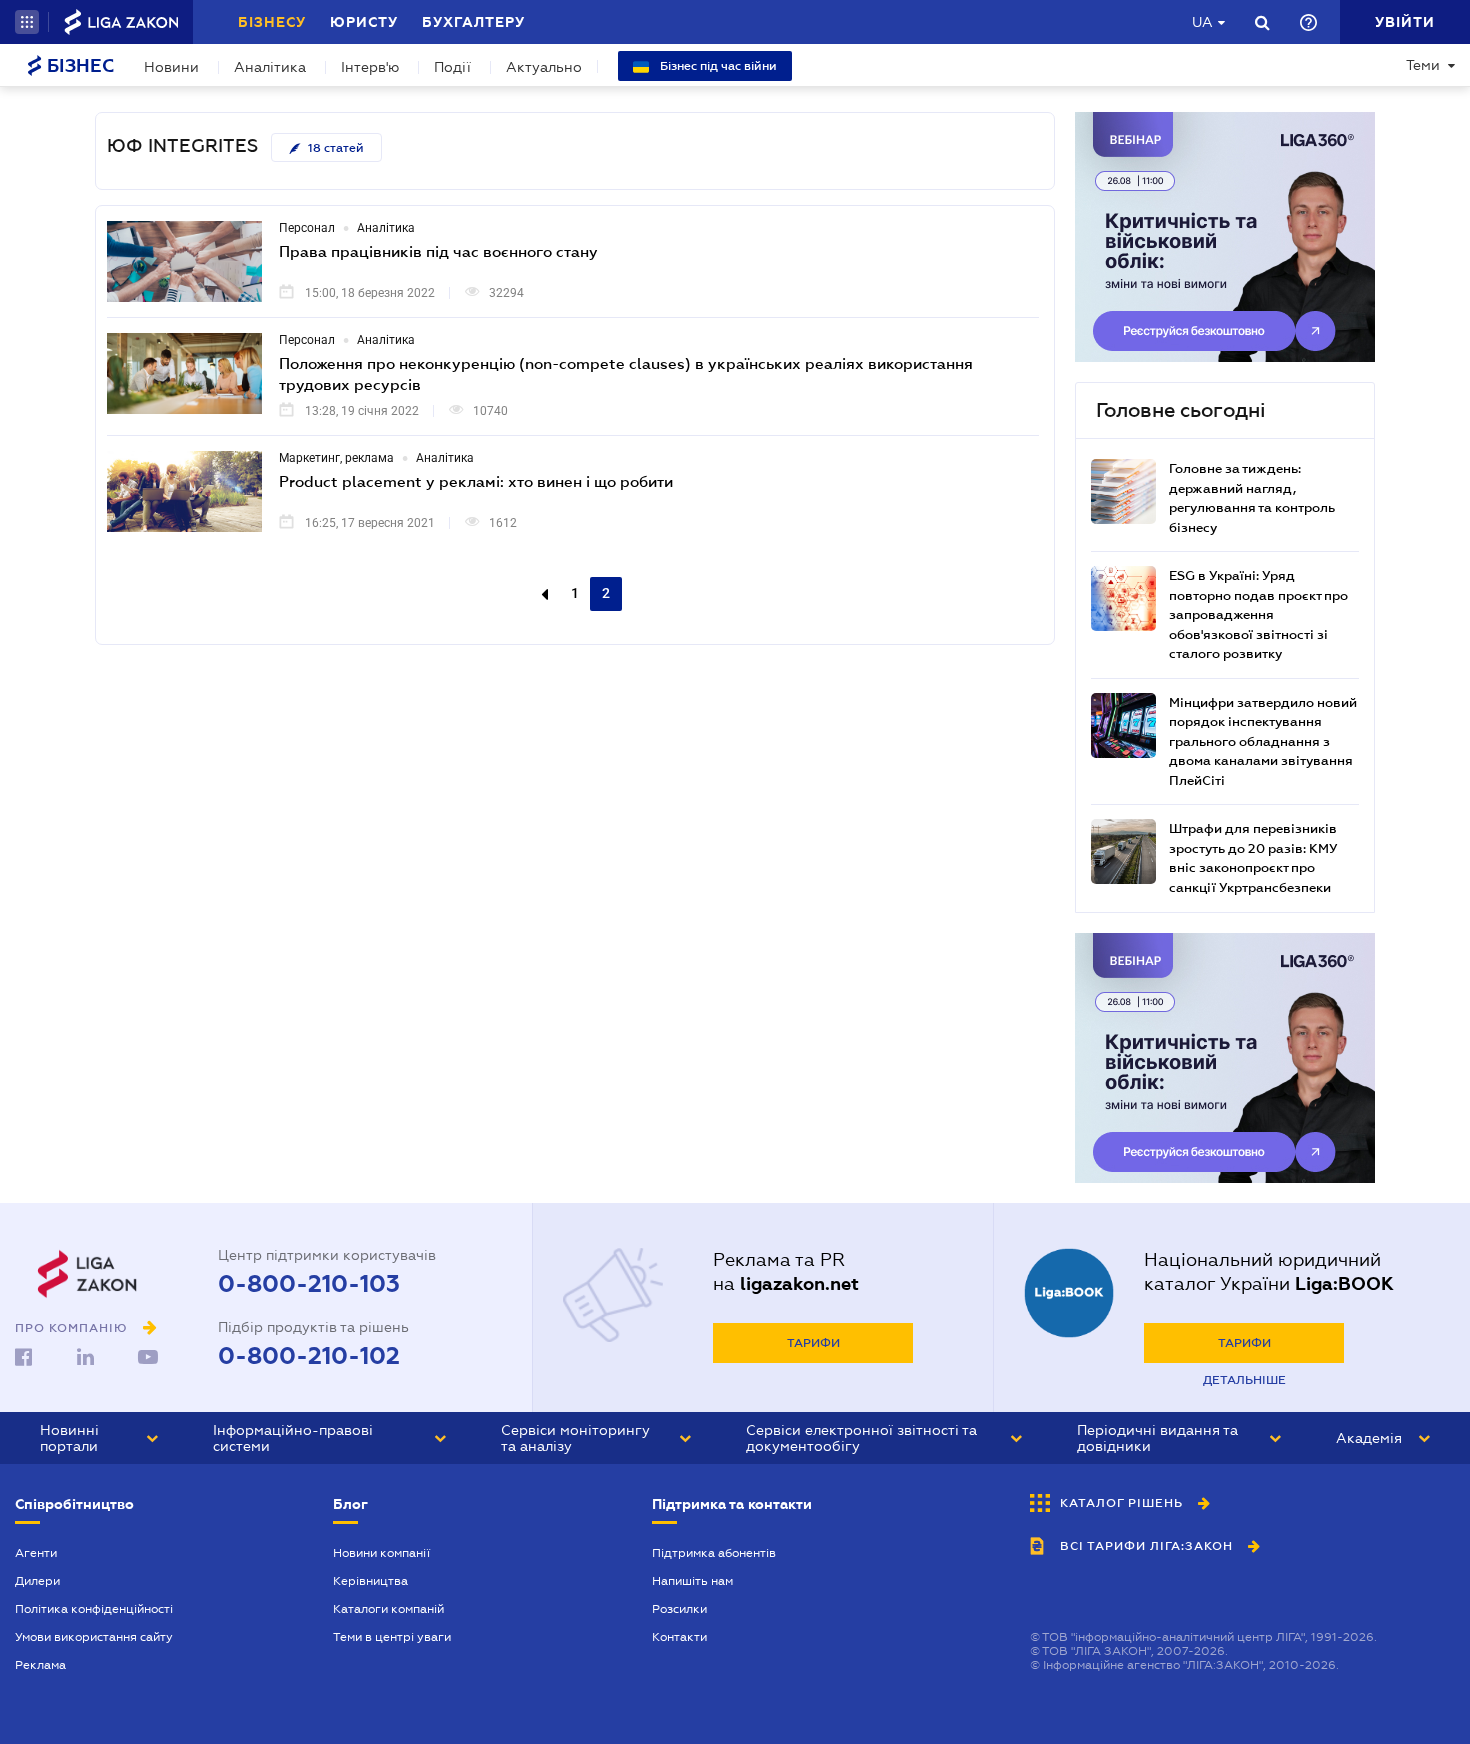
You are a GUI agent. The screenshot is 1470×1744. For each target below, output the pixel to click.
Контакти (679, 1637)
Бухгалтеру (473, 22)
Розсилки (679, 1609)
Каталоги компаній (388, 1609)
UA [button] (1202, 22)
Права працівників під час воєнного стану (438, 251)
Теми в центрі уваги (392, 1637)
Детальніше (1244, 1380)
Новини (171, 67)
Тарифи (813, 1343)
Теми (1423, 65)
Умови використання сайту (94, 1637)
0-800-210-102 (309, 1356)
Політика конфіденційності (94, 1609)
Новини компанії (381, 1553)
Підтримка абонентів (714, 1553)
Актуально (544, 67)
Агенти (36, 1553)
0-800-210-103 (309, 1284)
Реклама (40, 1665)
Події (452, 67)
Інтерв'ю (370, 67)
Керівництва (370, 1581)
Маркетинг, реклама (336, 458)
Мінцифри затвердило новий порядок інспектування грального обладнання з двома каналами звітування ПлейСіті (1263, 741)
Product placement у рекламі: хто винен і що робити (476, 481)
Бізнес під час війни (717, 66)
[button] (27, 22)
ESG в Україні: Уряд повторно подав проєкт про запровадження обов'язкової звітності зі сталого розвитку (1258, 614)
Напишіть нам (692, 1581)
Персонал (307, 228)
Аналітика (270, 67)
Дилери (37, 1581)
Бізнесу (272, 22)
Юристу (364, 22)
